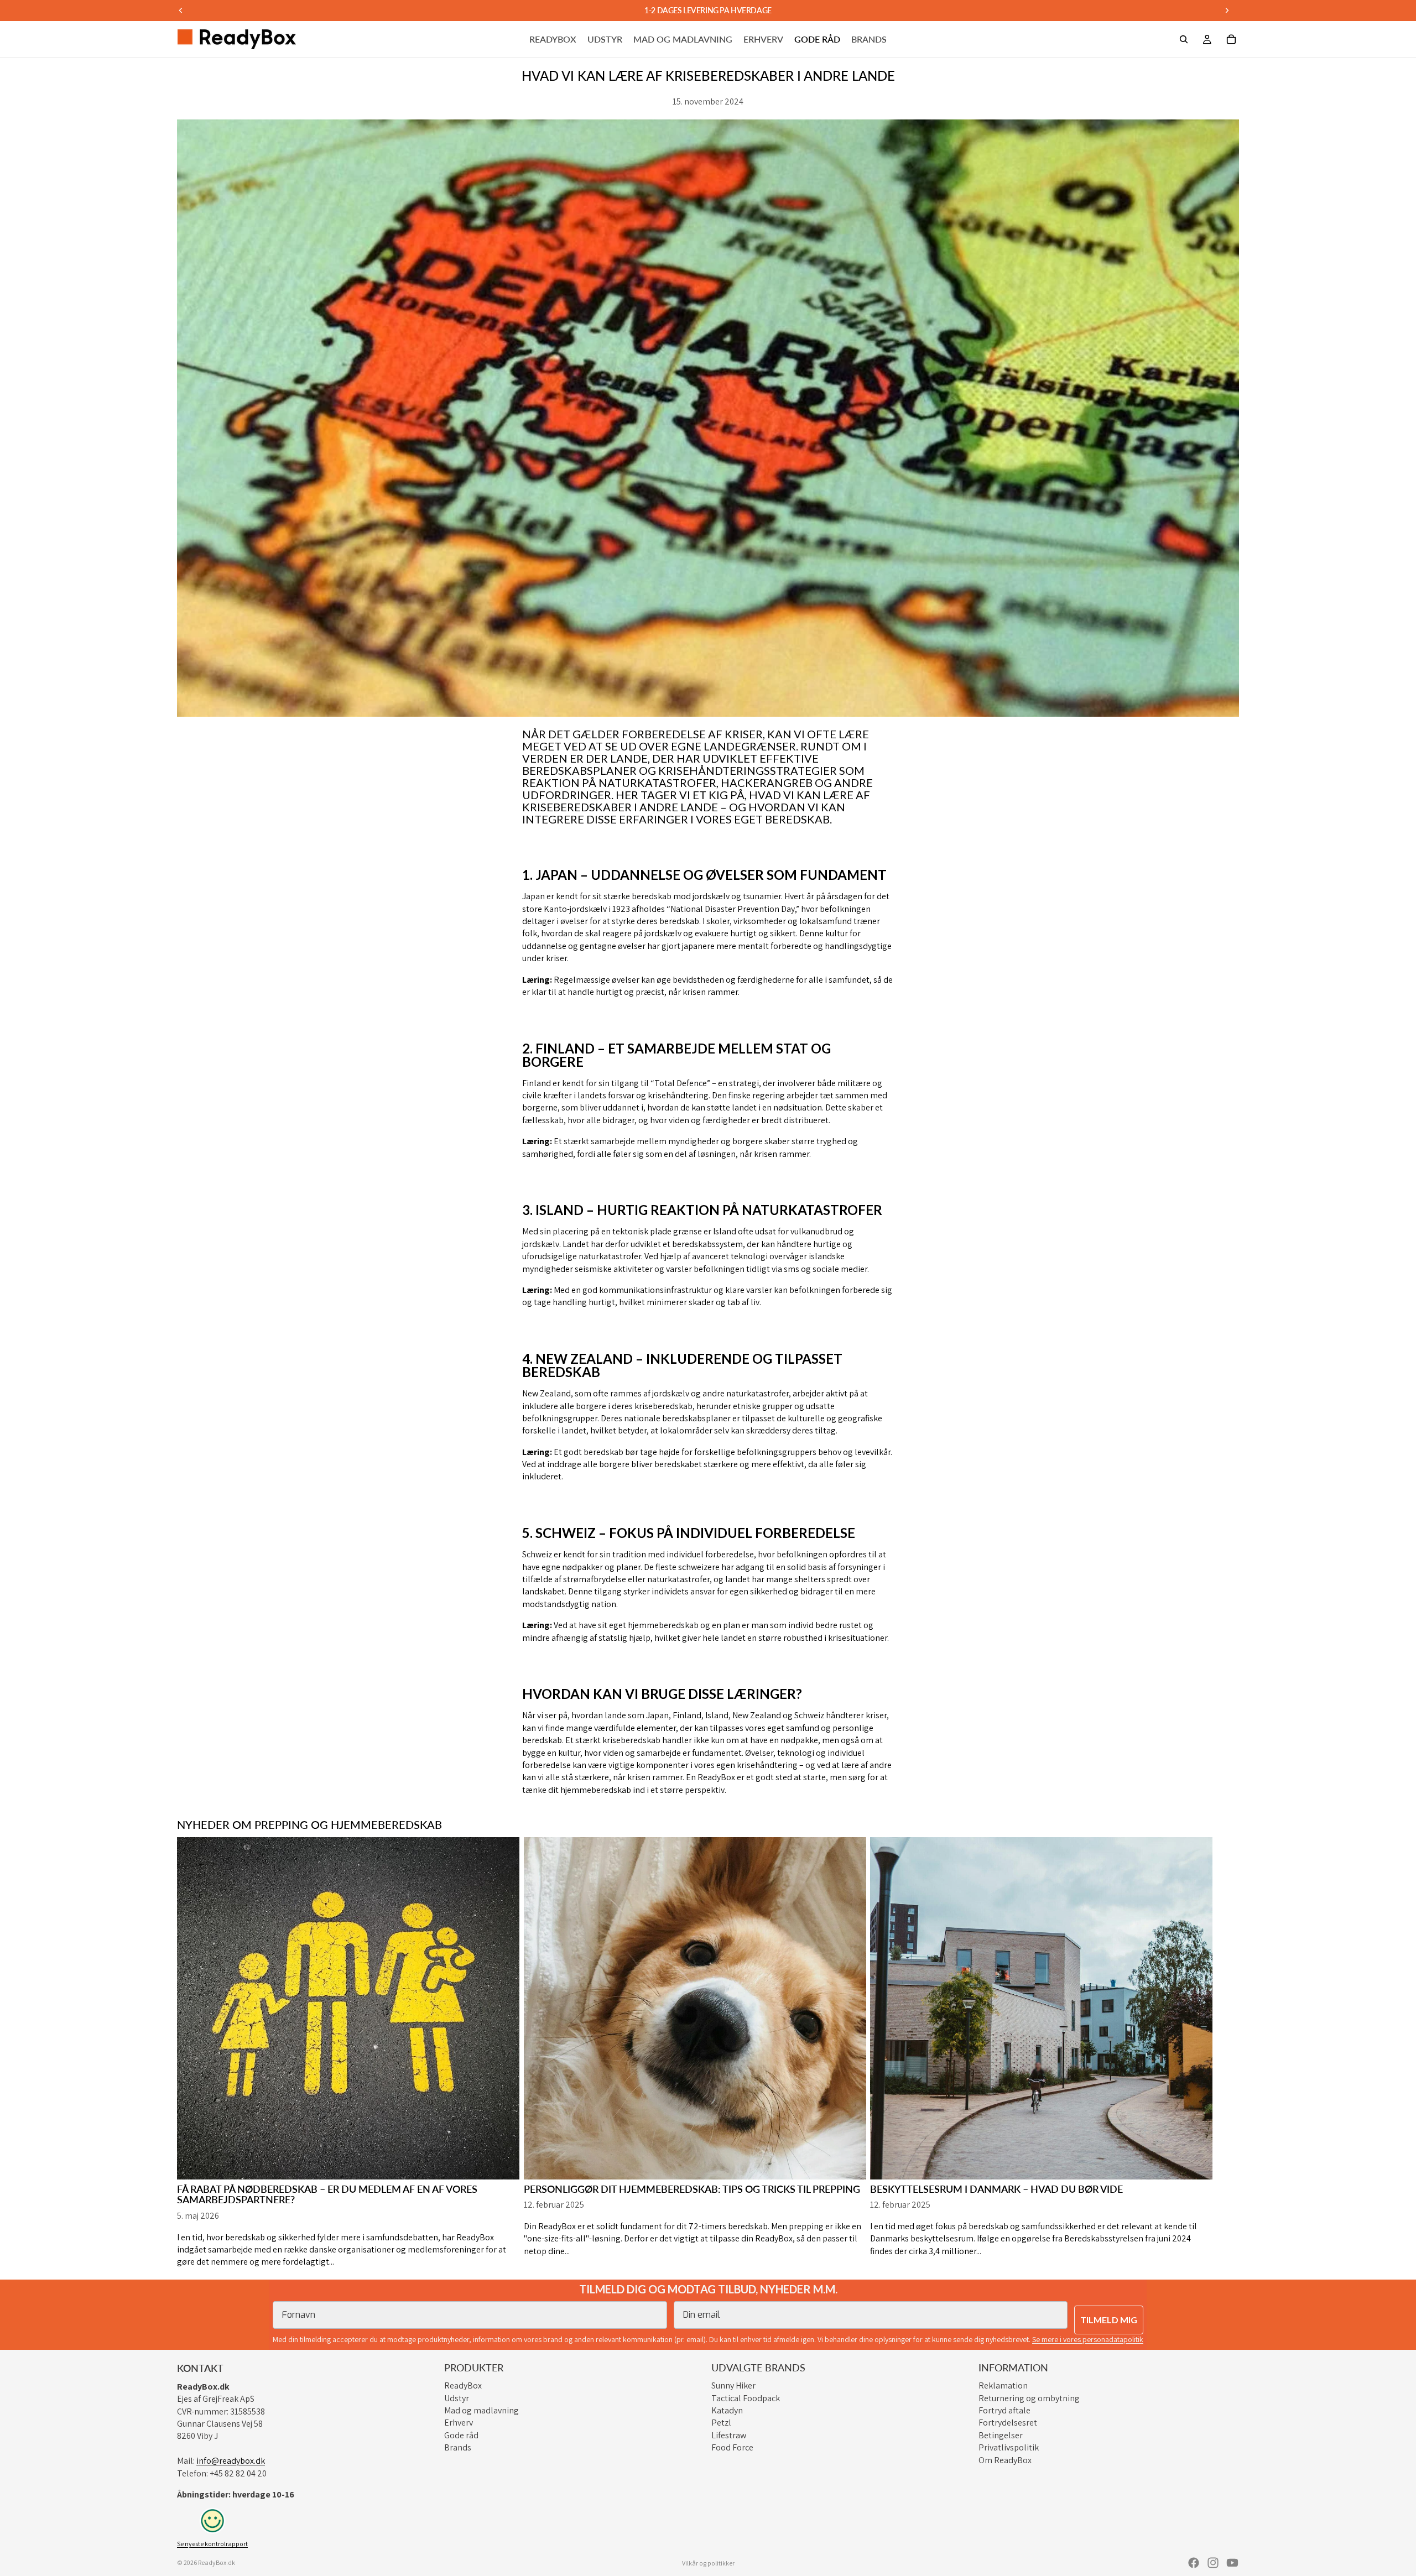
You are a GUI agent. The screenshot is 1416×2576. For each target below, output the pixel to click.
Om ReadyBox (1005, 2460)
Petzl (721, 2423)
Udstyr (457, 2398)
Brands (458, 2447)
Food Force (732, 2447)
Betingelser (1001, 2435)
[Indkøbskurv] (1231, 39)
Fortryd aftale (1004, 2410)
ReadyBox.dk (217, 2562)
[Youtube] (1232, 2563)
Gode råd (461, 2435)
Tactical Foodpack (746, 2398)
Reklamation (1003, 2385)
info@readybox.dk (231, 2461)
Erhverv (459, 2423)
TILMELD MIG (1109, 2320)
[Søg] (1184, 39)
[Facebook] (1194, 2563)
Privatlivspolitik (1009, 2447)
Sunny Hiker (733, 2385)
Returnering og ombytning (1029, 2398)
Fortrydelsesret (1008, 2423)
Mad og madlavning (481, 2410)
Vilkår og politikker (708, 2563)
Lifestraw (729, 2435)
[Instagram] (1213, 2563)
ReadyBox (463, 2385)
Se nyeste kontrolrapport (212, 2544)
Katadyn (727, 2410)
